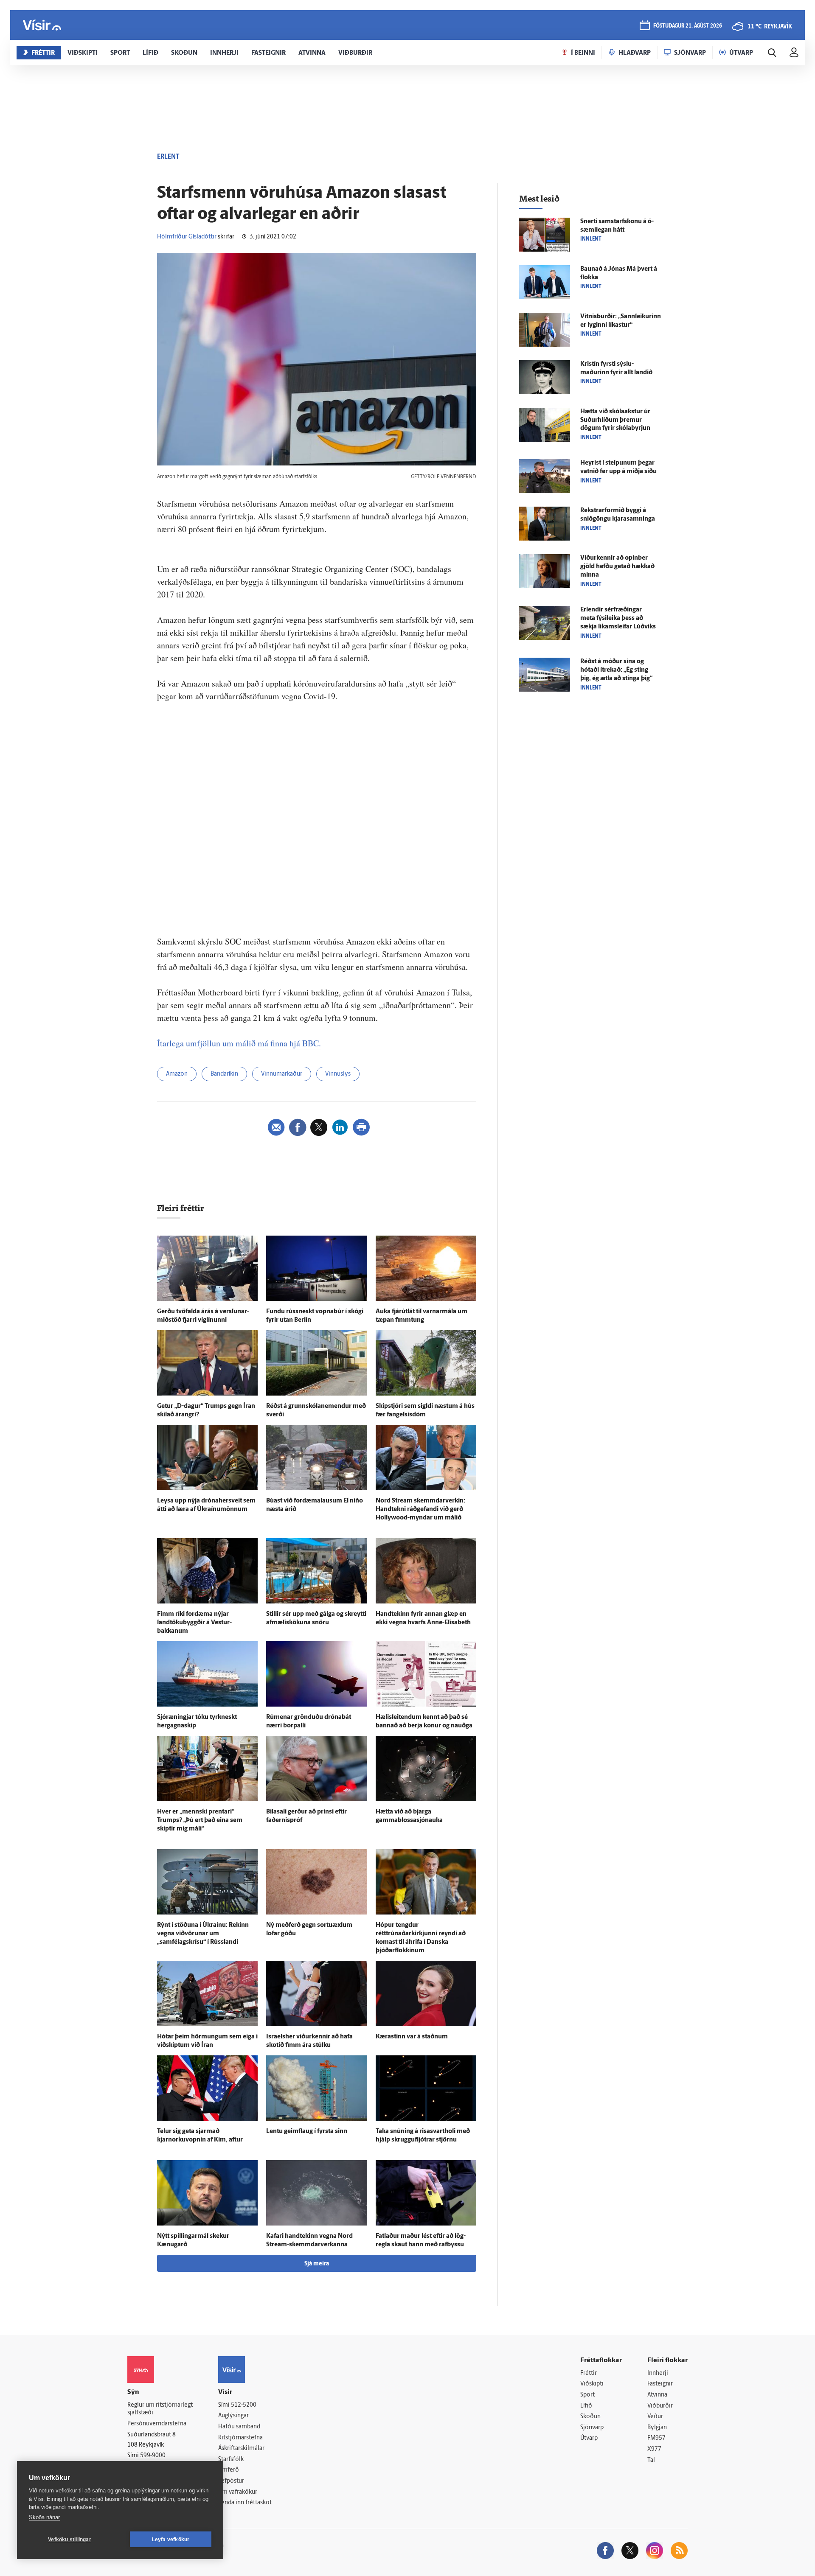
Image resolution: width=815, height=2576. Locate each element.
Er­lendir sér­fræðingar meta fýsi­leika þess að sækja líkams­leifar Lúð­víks (618, 618)
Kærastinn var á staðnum (412, 2037)
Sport (587, 2395)
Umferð (229, 2470)
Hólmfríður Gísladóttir (187, 237)
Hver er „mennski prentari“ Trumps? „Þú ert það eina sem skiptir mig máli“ (200, 1821)
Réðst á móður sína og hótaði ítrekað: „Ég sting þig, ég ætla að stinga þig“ (616, 670)
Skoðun (590, 2417)
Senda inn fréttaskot (245, 2503)
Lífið (586, 2406)
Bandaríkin (224, 1074)
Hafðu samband (239, 2427)
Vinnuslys (338, 1074)
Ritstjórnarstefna (240, 2438)
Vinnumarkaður (282, 1074)
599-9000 (153, 2456)
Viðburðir (660, 2406)
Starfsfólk (231, 2460)
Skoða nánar (44, 2517)
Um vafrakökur (238, 2492)
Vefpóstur (231, 2481)
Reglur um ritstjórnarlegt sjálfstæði (160, 2409)
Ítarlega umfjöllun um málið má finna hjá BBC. (239, 1043)
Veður (655, 2417)
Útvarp (589, 2438)
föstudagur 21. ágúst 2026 (688, 26)
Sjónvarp (592, 2428)
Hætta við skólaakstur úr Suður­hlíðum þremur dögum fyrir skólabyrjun (615, 420)
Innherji (658, 2373)
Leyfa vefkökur (171, 2540)
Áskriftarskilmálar (241, 2448)
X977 (654, 2449)
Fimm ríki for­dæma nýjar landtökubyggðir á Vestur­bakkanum (194, 1623)
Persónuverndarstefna (157, 2424)
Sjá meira (317, 2264)
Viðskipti (592, 2384)
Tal (651, 2460)
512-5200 (244, 2405)
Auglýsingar (233, 2416)
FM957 (656, 2438)
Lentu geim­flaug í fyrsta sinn (307, 2132)
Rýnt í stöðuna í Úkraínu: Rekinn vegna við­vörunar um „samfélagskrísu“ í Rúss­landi (203, 1934)
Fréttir (589, 2373)
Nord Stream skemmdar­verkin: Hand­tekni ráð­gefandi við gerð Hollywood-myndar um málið (420, 1509)
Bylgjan (657, 2428)
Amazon (177, 1074)
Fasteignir (660, 2384)
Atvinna (657, 2395)
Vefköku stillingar (70, 2540)
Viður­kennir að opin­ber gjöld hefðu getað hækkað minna (617, 567)
